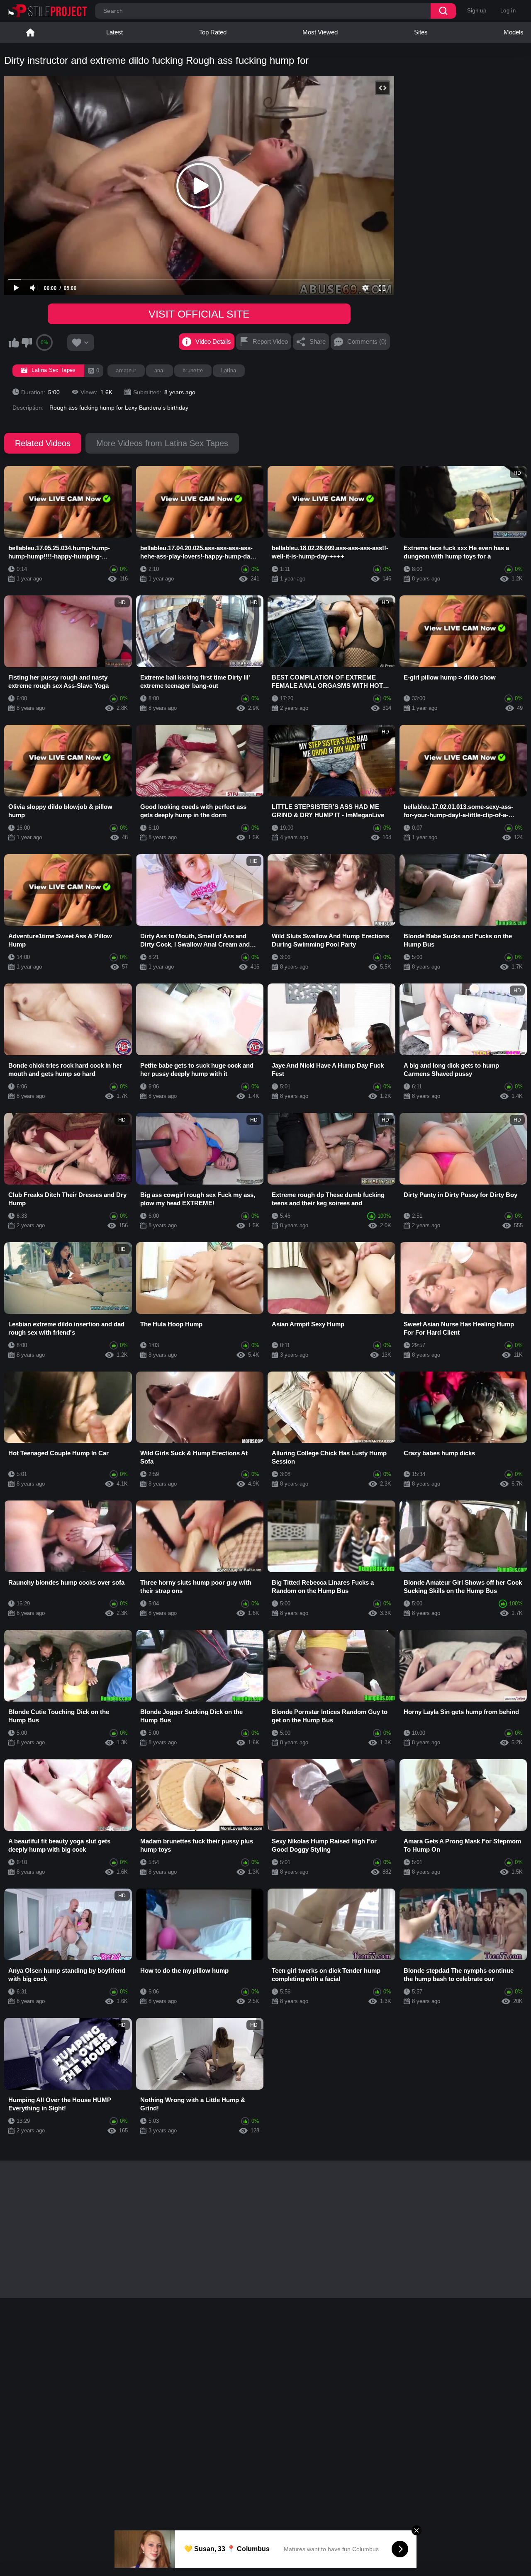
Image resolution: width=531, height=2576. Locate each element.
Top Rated (213, 32)
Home (30, 32)
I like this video (14, 342)
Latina (229, 370)
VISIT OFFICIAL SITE (199, 314)
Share (318, 341)
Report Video (270, 341)
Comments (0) (367, 341)
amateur (126, 370)
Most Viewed (320, 32)
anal (160, 370)
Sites (421, 32)
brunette (193, 370)
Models (514, 32)
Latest (114, 32)
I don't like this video (27, 342)
